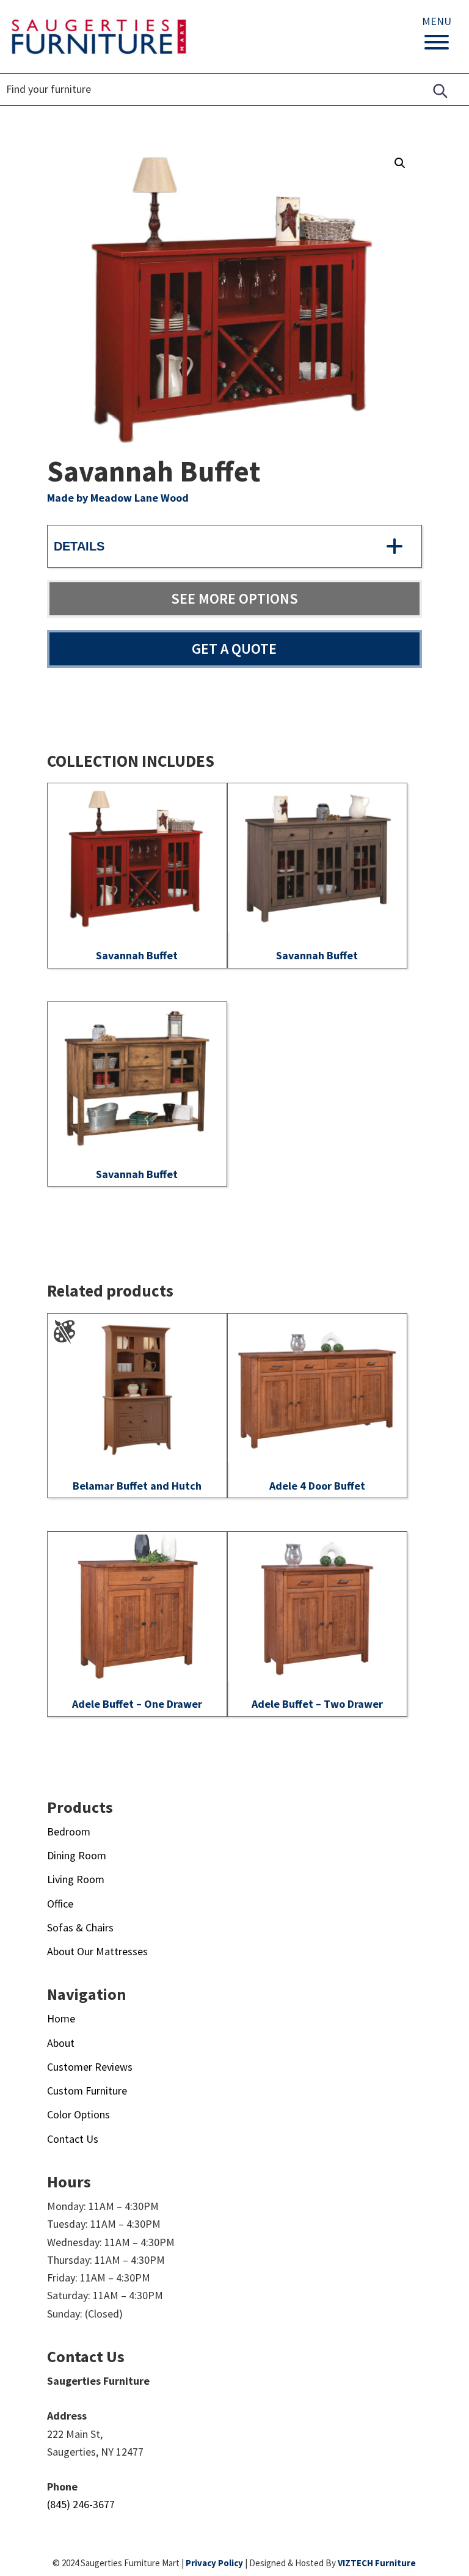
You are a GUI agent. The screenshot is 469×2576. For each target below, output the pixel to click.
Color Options (78, 2114)
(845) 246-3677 (81, 2504)
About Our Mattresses (97, 1951)
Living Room (76, 1879)
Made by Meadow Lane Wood (118, 498)
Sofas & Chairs (80, 1927)
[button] (400, 163)
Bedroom (69, 1831)
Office (60, 1904)
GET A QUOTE (234, 649)
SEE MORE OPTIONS (234, 598)
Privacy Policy (214, 2563)
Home (61, 2018)
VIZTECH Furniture (377, 2563)
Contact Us (73, 2139)
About (61, 2043)
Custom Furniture (87, 2091)
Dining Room (77, 1855)
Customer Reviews (90, 2067)
